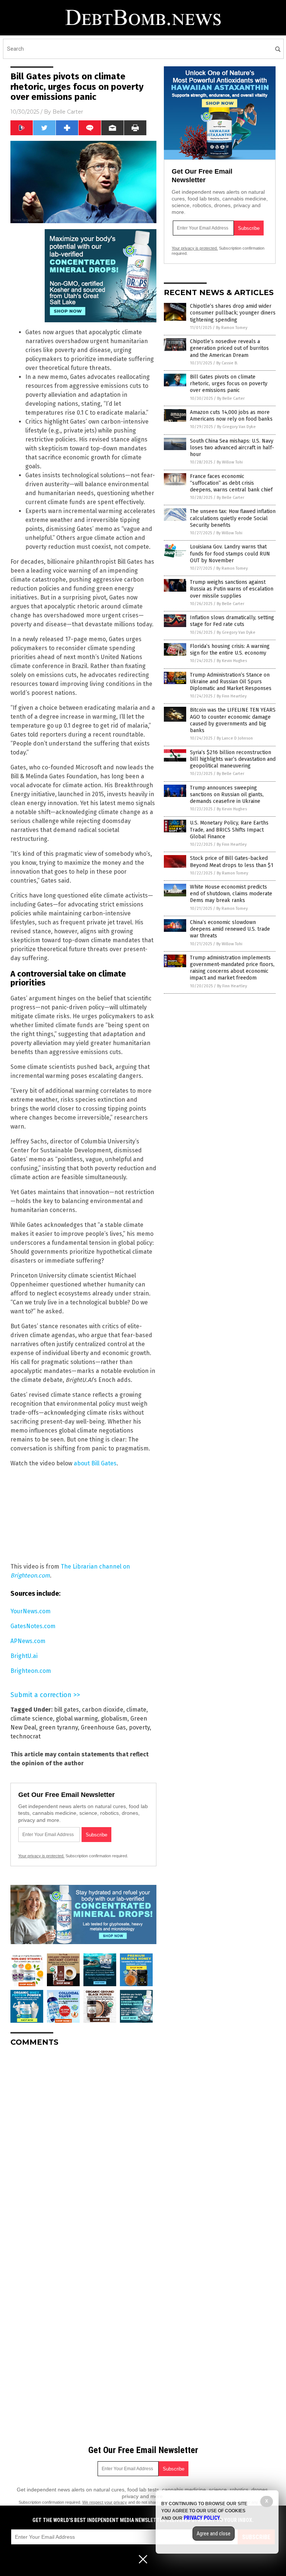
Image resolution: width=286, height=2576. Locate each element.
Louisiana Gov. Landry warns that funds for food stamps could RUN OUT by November (230, 553)
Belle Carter (68, 112)
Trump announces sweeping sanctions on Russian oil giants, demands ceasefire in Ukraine (227, 795)
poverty (139, 1727)
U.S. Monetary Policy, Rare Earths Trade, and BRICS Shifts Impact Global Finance (229, 830)
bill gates (66, 1710)
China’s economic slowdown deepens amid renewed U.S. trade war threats (230, 929)
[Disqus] (83, 2146)
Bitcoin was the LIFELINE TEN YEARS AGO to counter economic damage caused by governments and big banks (233, 720)
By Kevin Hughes (232, 661)
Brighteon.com (31, 1671)
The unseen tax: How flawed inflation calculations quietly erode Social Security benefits (233, 518)
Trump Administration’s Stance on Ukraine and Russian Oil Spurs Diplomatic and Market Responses (231, 682)
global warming (77, 1719)
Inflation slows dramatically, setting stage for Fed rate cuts (232, 621)
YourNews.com (31, 1611)
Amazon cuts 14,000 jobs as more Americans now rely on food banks (231, 416)
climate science (32, 1719)
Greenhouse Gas (103, 1727)
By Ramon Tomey (232, 328)
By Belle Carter (231, 398)
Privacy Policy (202, 2518)
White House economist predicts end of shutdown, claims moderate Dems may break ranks (231, 894)
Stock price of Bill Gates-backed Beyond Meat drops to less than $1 (232, 862)
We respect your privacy (105, 2502)
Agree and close (214, 2534)
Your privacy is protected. (41, 1856)
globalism (114, 1719)
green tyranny (58, 1727)
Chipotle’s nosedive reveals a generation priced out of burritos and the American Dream (229, 348)
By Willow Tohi (230, 462)
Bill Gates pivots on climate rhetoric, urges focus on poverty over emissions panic (229, 384)
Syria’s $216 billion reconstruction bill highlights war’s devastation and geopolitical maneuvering (233, 759)
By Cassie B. (227, 363)
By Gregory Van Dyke (236, 427)
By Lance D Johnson (235, 738)
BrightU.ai (24, 1656)
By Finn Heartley (232, 696)
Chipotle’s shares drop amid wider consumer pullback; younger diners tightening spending (233, 313)
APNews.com (28, 1641)
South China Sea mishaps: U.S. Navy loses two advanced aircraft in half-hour (232, 448)
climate (136, 1710)
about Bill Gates (95, 1463)
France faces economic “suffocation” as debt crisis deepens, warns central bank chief (231, 483)
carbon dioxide (103, 1710)
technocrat (26, 1736)
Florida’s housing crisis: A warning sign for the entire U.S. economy (230, 650)
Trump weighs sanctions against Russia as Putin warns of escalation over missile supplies (232, 589)
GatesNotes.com (33, 1626)
